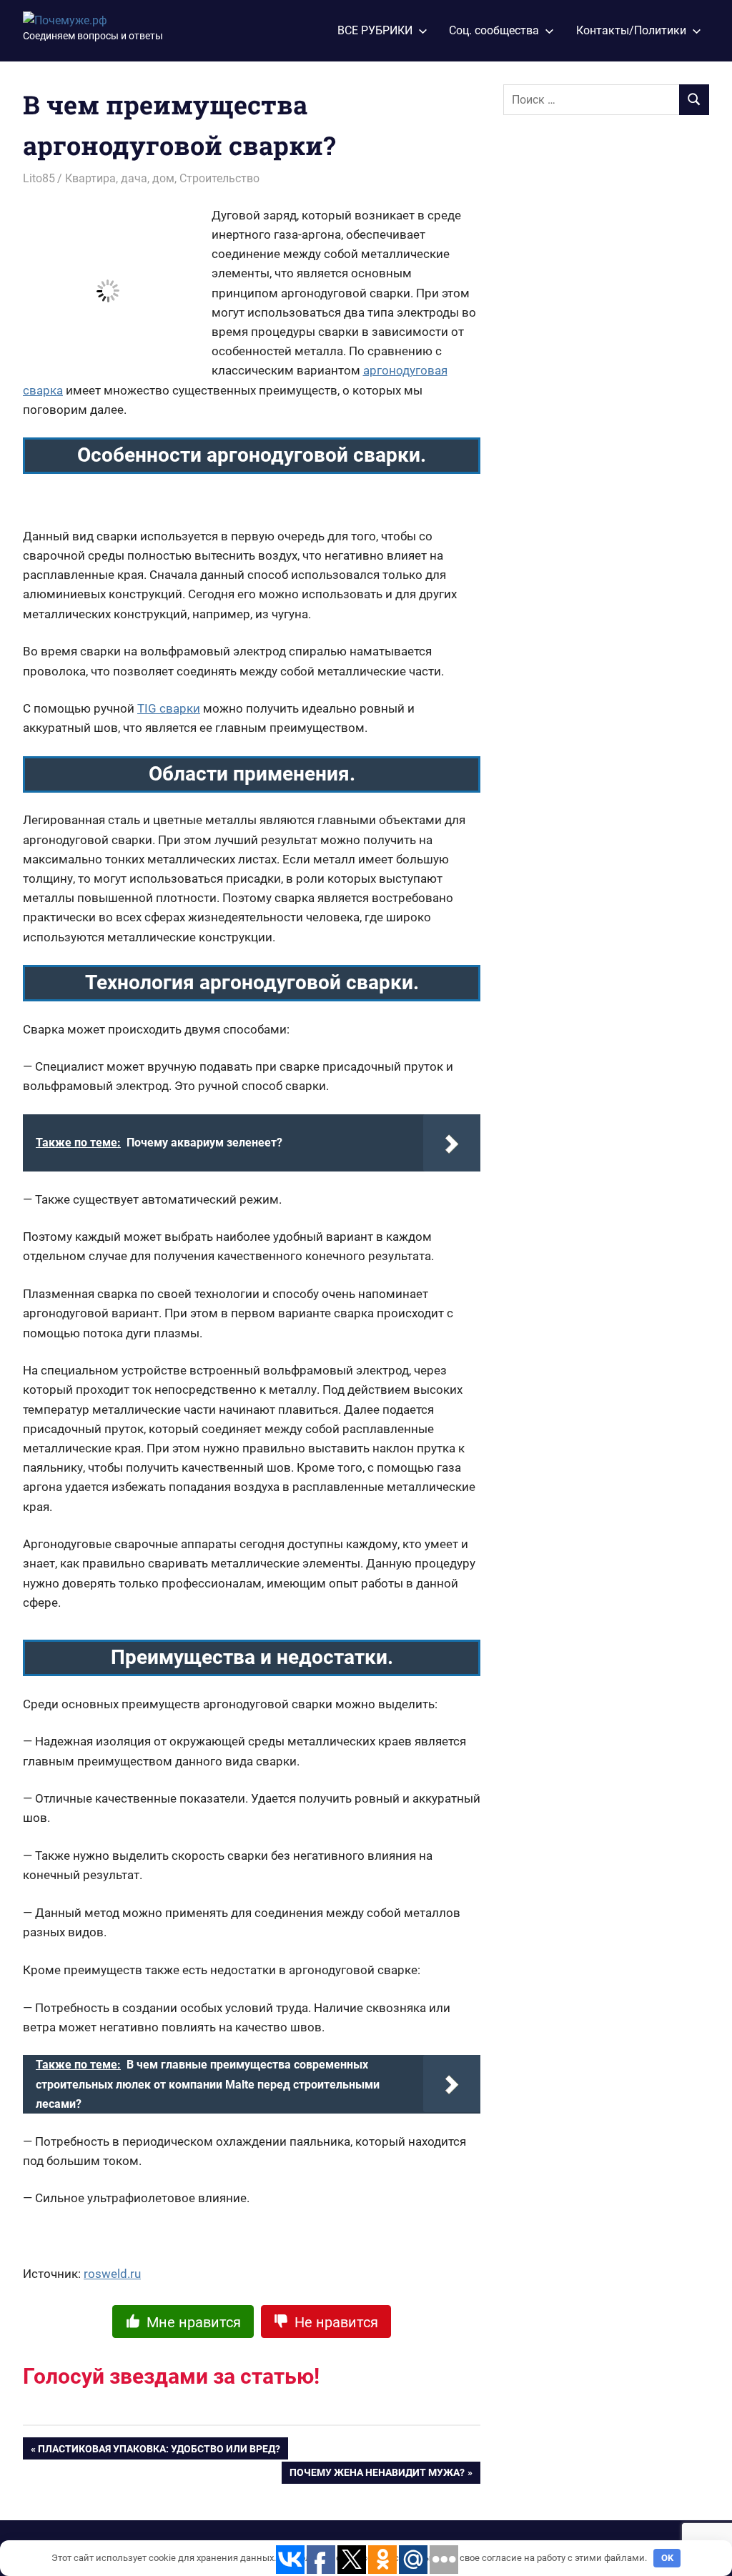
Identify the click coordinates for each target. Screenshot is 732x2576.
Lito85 (39, 178)
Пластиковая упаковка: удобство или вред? (159, 2451)
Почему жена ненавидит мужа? (377, 2475)
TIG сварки (169, 708)
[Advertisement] (610, 358)
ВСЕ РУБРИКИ (375, 30)
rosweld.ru (112, 2274)
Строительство (219, 178)
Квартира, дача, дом (120, 178)
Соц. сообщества (494, 30)
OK (667, 2558)
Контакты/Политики (631, 30)
